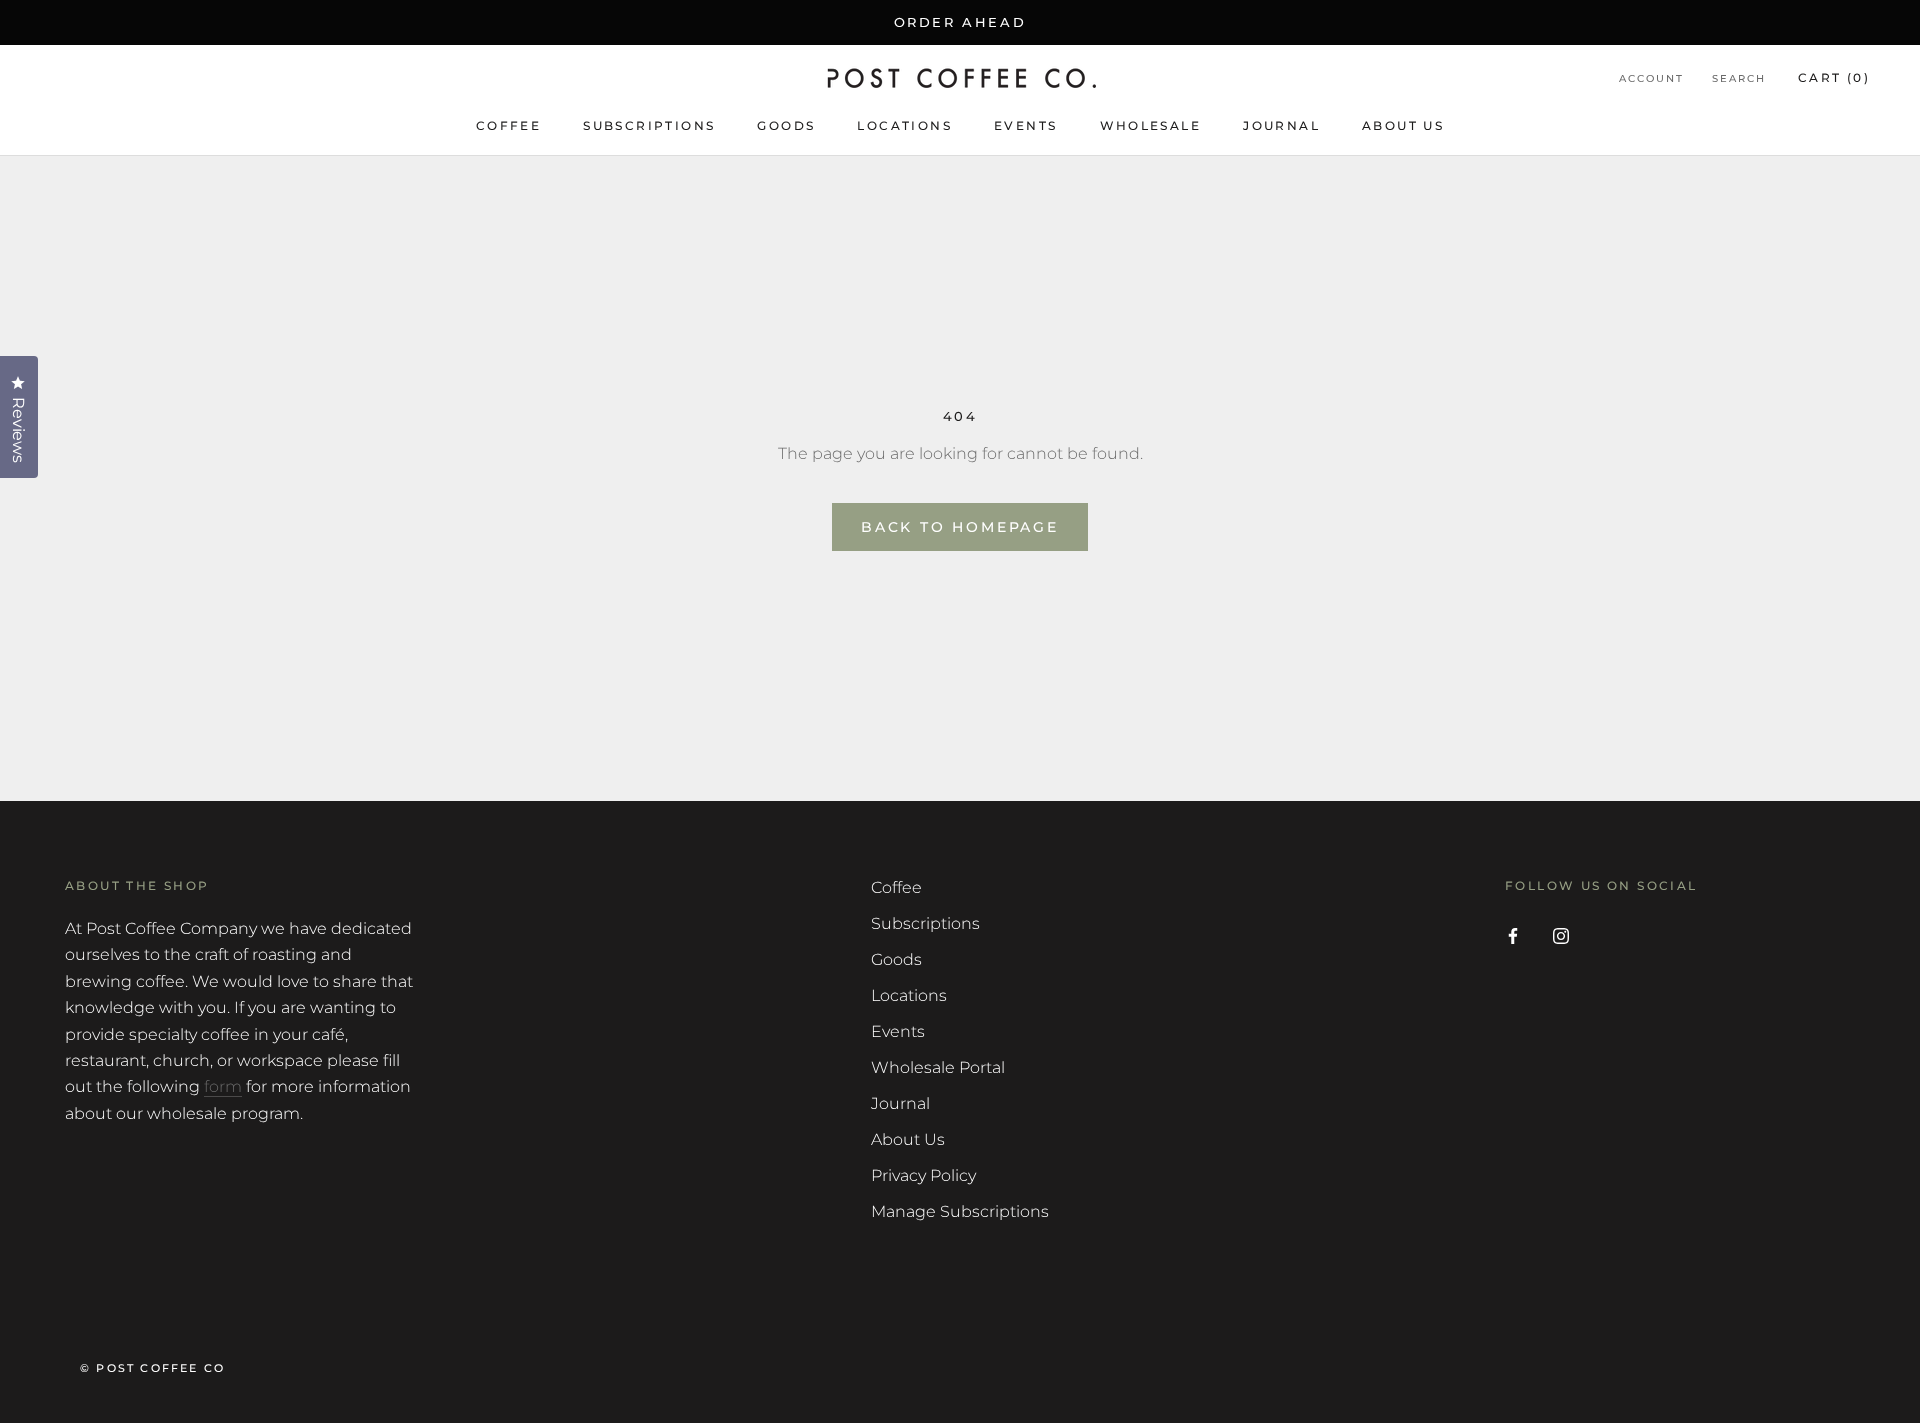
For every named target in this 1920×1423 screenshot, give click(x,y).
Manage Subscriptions (960, 1211)
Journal (1281, 125)
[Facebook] (1513, 935)
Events (1025, 125)
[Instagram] (1561, 935)
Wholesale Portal (938, 1067)
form (223, 1086)
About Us (1403, 125)
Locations (904, 125)
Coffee (508, 125)
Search (1739, 79)
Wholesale (1151, 125)
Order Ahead (960, 22)
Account (1651, 79)
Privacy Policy (923, 1175)
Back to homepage (960, 527)
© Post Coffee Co (152, 1368)
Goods (786, 125)
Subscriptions (649, 125)
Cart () (1834, 78)
